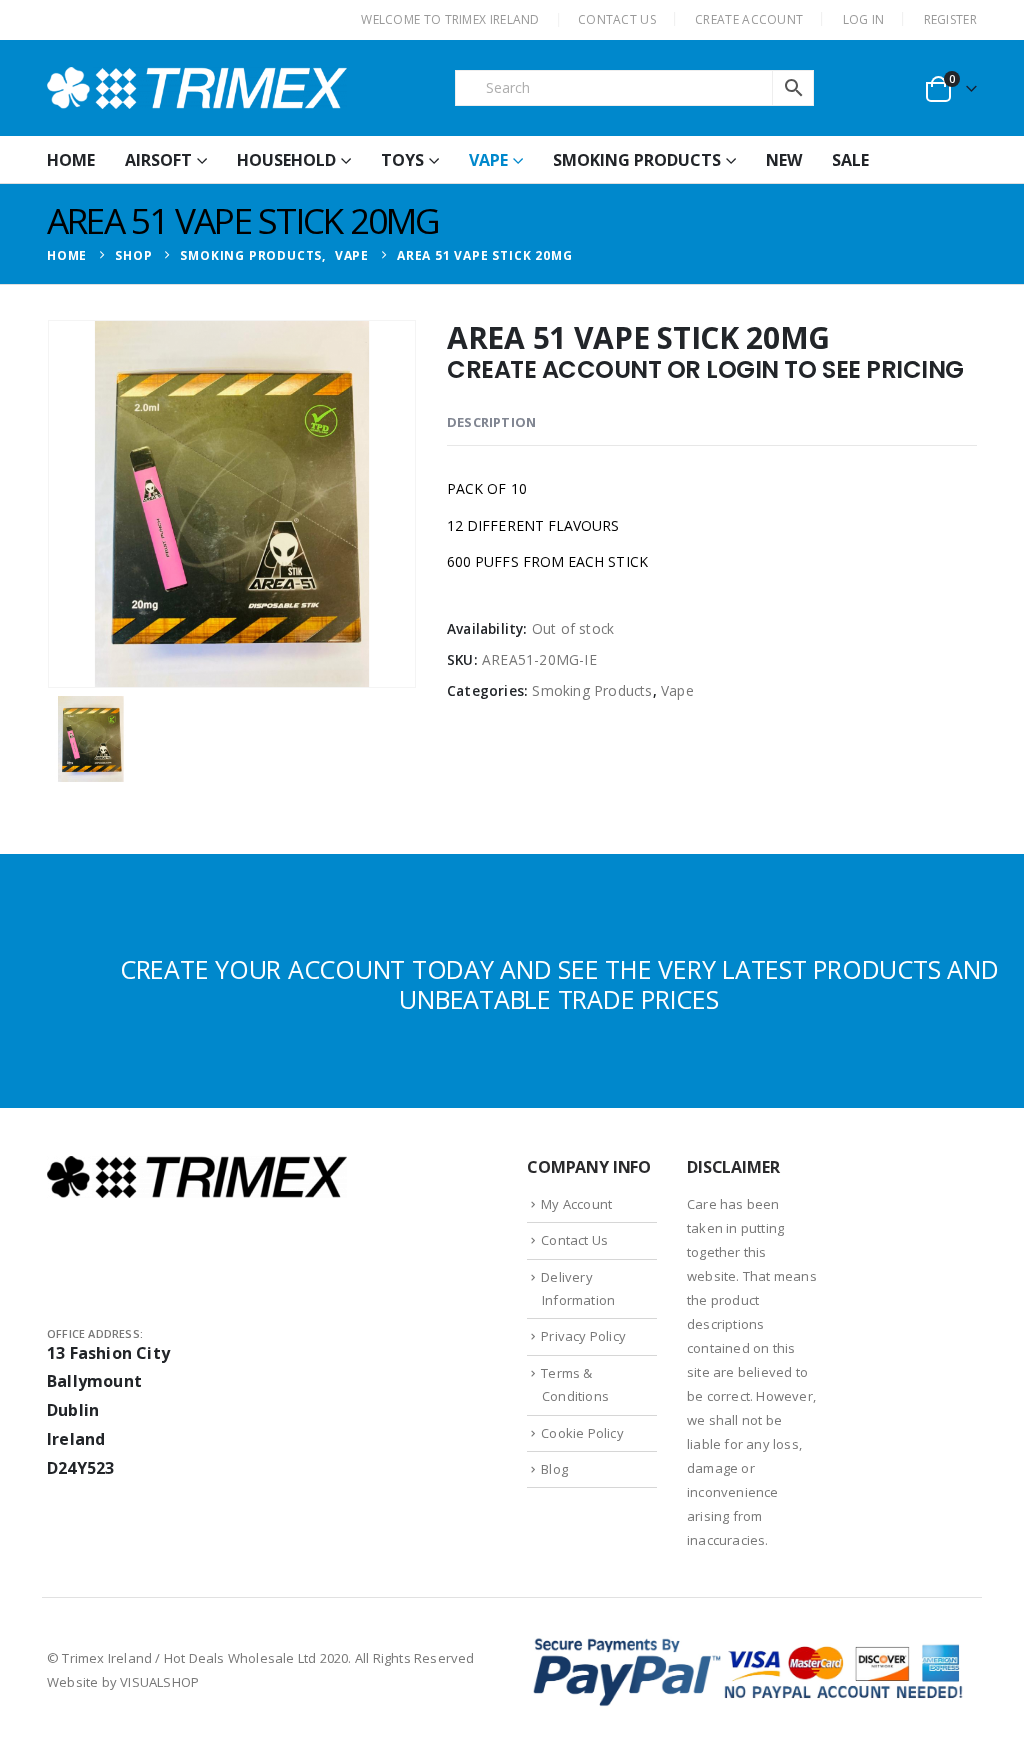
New (784, 160)
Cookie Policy (582, 1433)
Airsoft (158, 160)
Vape (488, 160)
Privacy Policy (583, 1336)
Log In (864, 19)
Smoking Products (637, 160)
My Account (576, 1204)
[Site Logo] (197, 88)
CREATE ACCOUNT (749, 19)
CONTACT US (617, 19)
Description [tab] (491, 422)
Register (950, 19)
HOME (71, 160)
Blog (554, 1469)
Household (286, 160)
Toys (402, 160)
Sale (850, 160)
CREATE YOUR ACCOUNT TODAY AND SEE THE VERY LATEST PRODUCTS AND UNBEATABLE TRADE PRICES (559, 984)
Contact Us (574, 1240)
